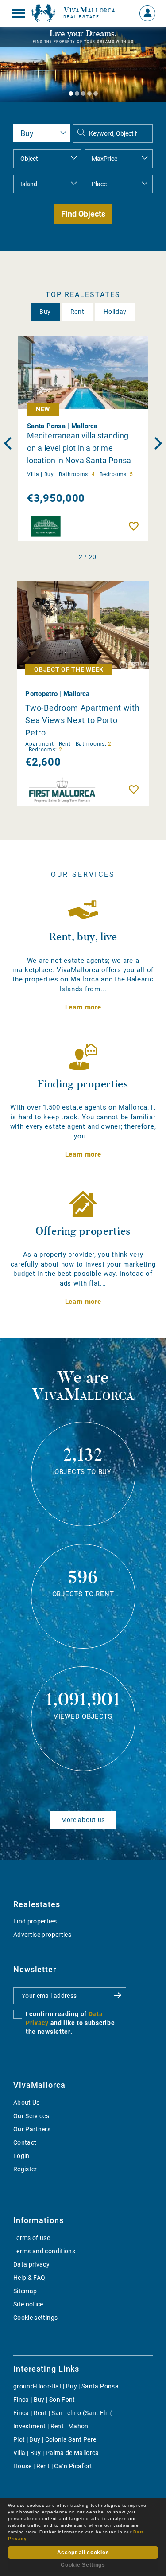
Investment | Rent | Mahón (51, 2426)
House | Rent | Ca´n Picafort (53, 2466)
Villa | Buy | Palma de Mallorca (56, 2453)
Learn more (83, 1007)
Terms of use (32, 2238)
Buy (45, 312)
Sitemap (25, 2291)
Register (25, 2169)
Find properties (35, 1921)
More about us (83, 1820)
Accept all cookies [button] (83, 2553)
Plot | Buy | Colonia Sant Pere (55, 2439)
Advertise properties (42, 1935)
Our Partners (32, 2129)
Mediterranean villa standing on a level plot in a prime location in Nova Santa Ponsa (79, 448)
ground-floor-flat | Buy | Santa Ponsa (66, 2386)
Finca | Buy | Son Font (44, 2400)
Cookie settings (35, 2318)
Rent (77, 312)
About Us (27, 2103)
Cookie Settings (83, 2565)
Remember (136, 526)
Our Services (31, 2116)
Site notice (28, 2304)
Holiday (115, 312)
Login (21, 2156)
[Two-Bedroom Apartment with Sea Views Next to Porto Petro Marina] (83, 625)
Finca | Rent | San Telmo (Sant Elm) (63, 2413)
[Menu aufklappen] (18, 13)
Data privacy (31, 2264)
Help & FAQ (29, 2278)
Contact (25, 2142)
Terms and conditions (44, 2251)
